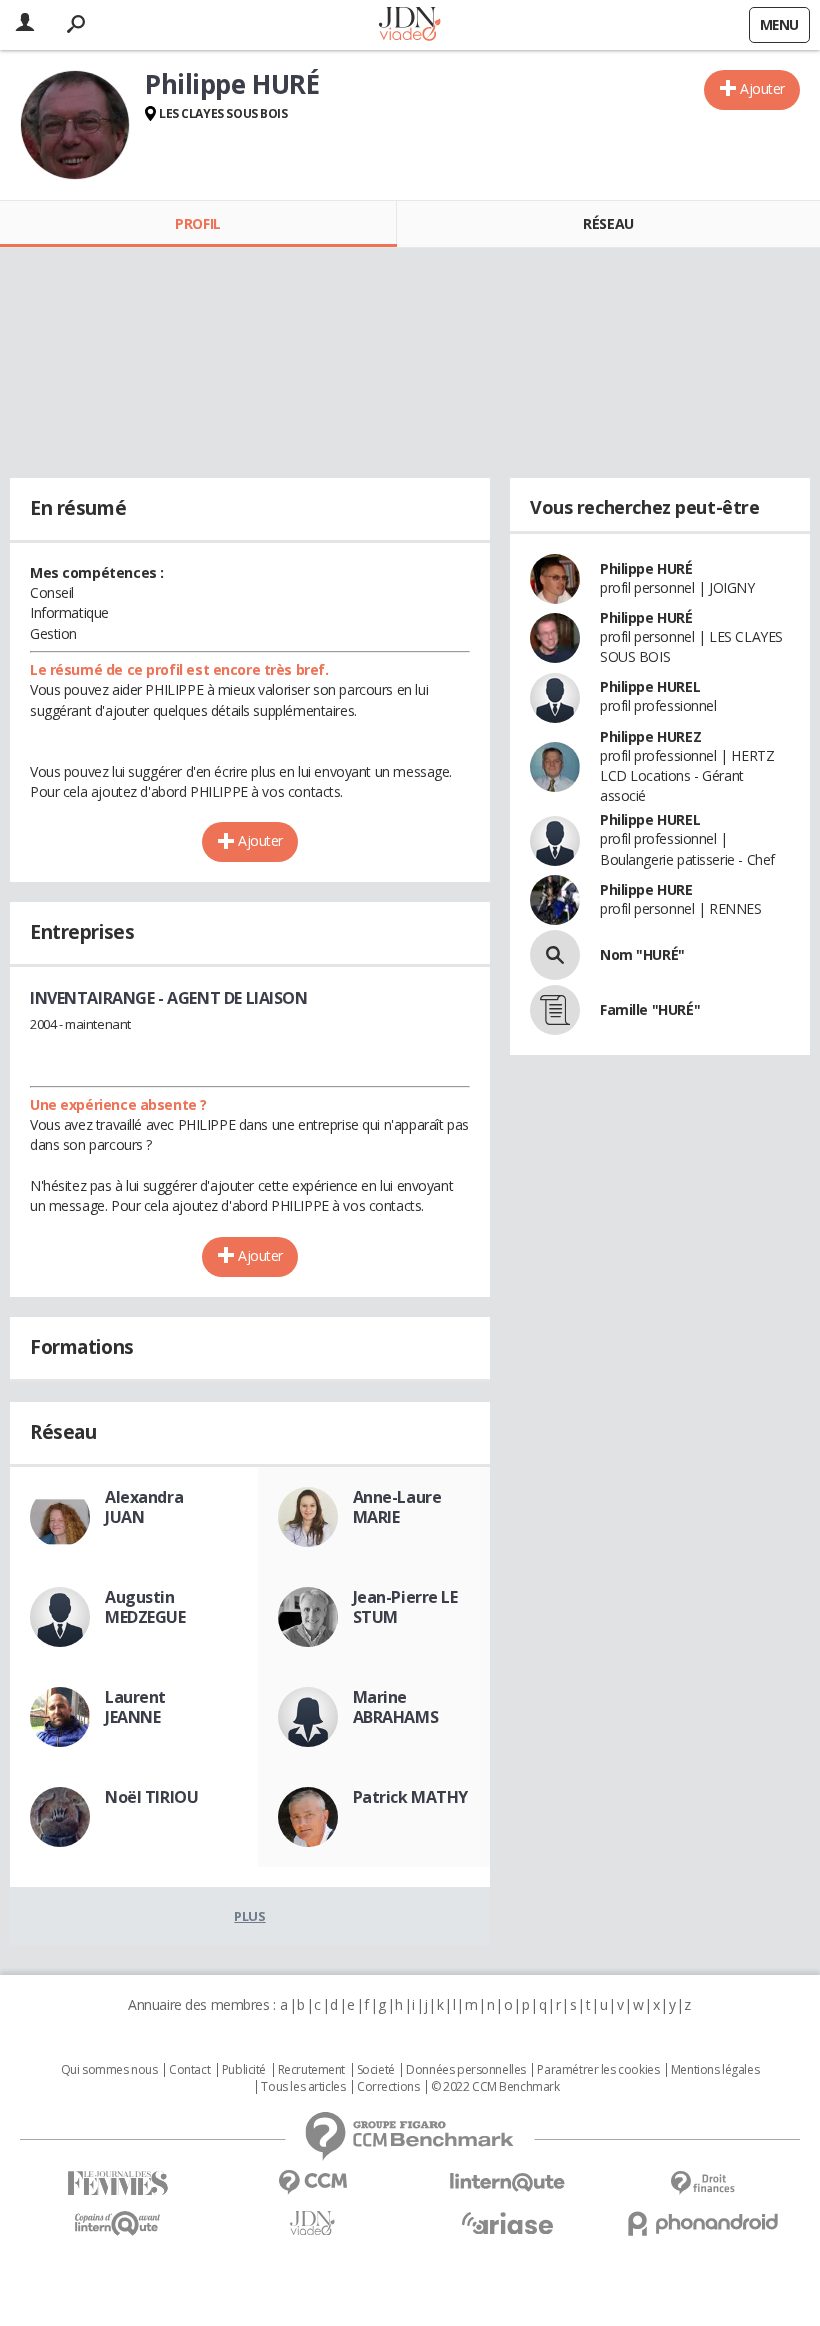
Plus (249, 1916)
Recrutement (311, 2070)
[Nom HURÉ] (555, 955)
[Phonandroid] (702, 2223)
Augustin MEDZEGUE (145, 1607)
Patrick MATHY (411, 1797)
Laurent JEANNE (135, 1707)
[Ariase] (507, 2223)
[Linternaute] (507, 2182)
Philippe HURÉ (646, 568)
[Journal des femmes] (117, 2183)
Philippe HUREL (650, 686)
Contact (189, 2070)
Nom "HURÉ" (642, 954)
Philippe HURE (646, 889)
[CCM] (312, 2182)
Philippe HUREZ (650, 736)
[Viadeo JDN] (312, 2223)
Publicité (244, 2070)
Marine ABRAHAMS (396, 1707)
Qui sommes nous (109, 2070)
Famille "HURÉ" (650, 1009)
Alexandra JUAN (144, 1507)
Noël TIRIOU (151, 1797)
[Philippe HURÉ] (75, 125)
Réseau (608, 223)
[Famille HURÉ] (555, 1010)
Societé (376, 2070)
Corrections (388, 2087)
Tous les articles (303, 2087)
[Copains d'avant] (117, 2223)
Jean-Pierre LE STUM (405, 1607)
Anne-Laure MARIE (397, 1507)
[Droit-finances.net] (702, 2183)
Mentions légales (715, 2070)
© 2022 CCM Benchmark (495, 2087)
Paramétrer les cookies (598, 2070)
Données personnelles (466, 2070)
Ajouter (762, 88)
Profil (197, 223)
